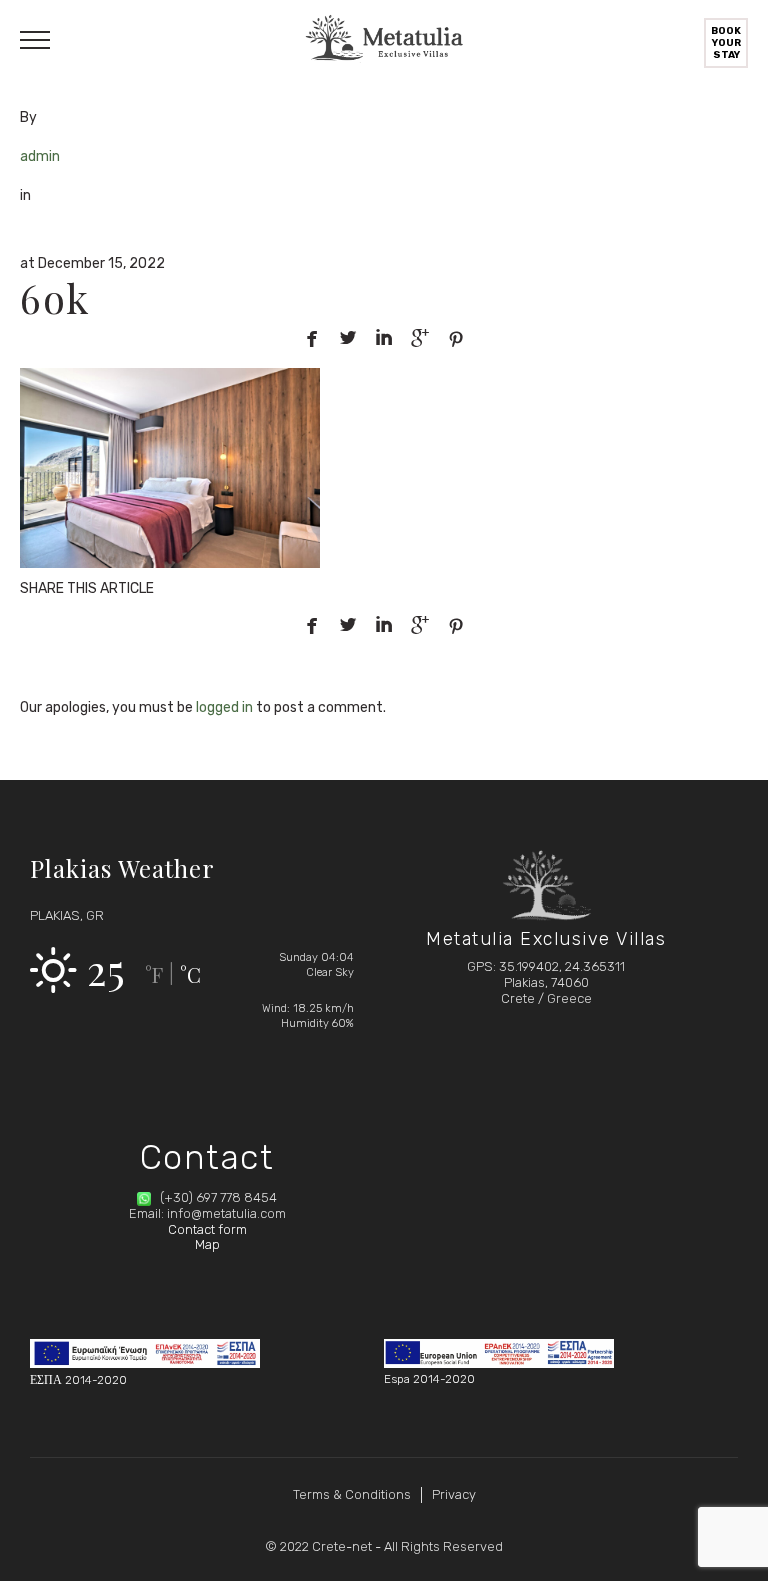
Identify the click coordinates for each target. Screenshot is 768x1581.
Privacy (454, 1494)
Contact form (207, 1229)
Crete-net (342, 1546)
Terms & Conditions (352, 1494)
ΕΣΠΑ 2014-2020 (78, 1380)
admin (40, 156)
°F (154, 974)
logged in (224, 707)
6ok (55, 297)
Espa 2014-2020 (429, 1379)
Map (207, 1244)
